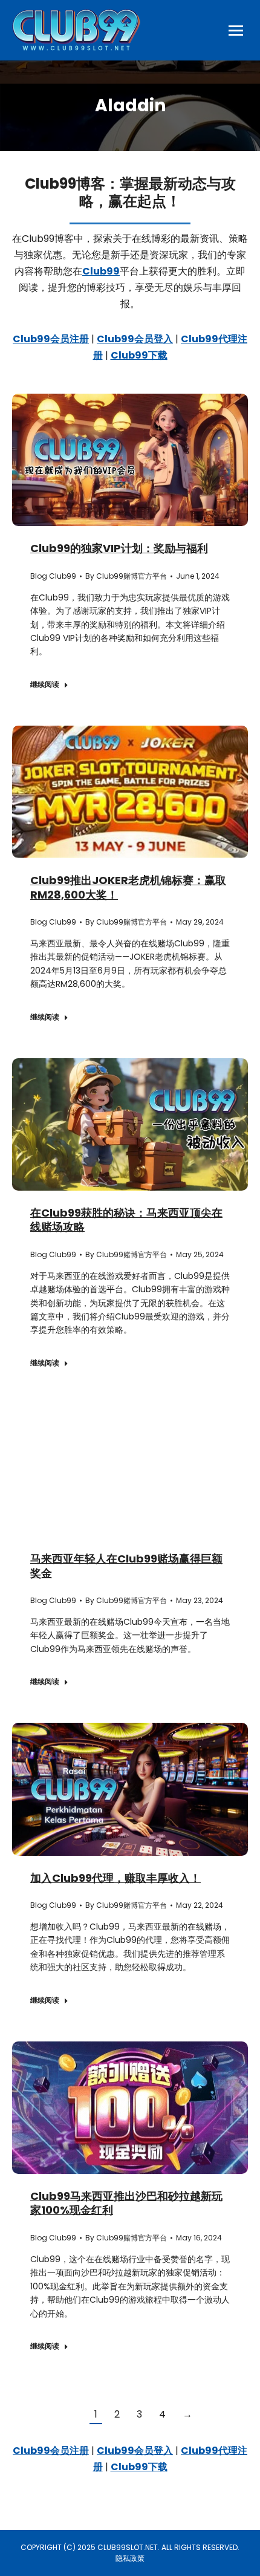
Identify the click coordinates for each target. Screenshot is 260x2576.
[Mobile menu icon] (236, 31)
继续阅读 (45, 685)
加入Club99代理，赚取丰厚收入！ (115, 1878)
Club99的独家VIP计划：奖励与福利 (119, 548)
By (126, 576)
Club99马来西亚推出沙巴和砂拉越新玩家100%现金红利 (126, 2203)
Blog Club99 (53, 576)
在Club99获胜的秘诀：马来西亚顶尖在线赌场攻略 (126, 1220)
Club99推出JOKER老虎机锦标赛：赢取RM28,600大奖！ (128, 887)
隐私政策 (130, 2558)
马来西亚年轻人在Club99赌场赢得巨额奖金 (126, 1566)
